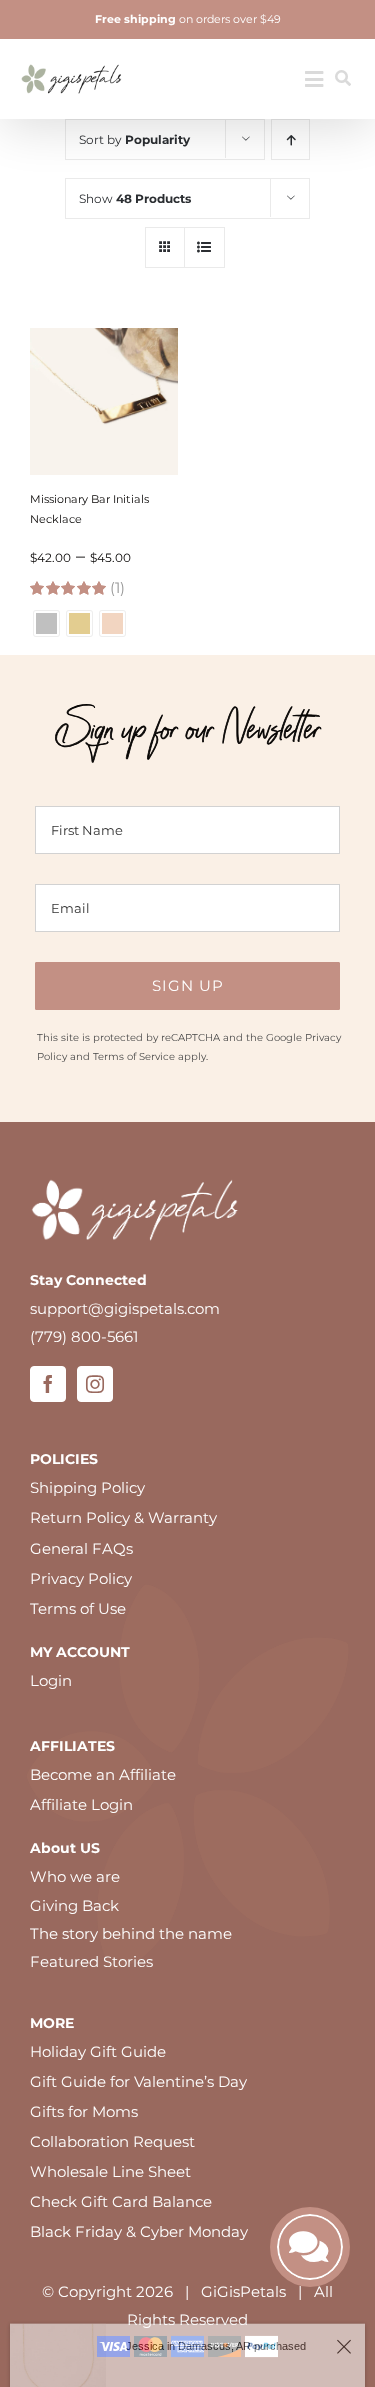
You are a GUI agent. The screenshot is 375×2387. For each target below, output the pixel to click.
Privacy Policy (81, 1578)
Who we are (75, 1876)
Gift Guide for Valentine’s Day (138, 2081)
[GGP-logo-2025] (71, 57)
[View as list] (204, 247)
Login (51, 1680)
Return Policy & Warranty (123, 1517)
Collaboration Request (112, 2141)
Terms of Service (134, 1056)
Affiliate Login (81, 1804)
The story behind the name (131, 1933)
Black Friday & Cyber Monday (139, 2231)
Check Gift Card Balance (121, 2201)
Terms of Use (78, 1608)
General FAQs (81, 1548)
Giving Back (74, 1905)
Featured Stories (91, 1961)
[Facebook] (48, 1384)
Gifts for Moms (84, 2111)
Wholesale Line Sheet (110, 2171)
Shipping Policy (87, 1487)
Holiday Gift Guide (98, 2051)
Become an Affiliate (103, 1774)
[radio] (46, 623)
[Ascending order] (290, 139)
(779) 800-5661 (84, 1336)
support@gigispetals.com (125, 1308)
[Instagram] (95, 1384)
